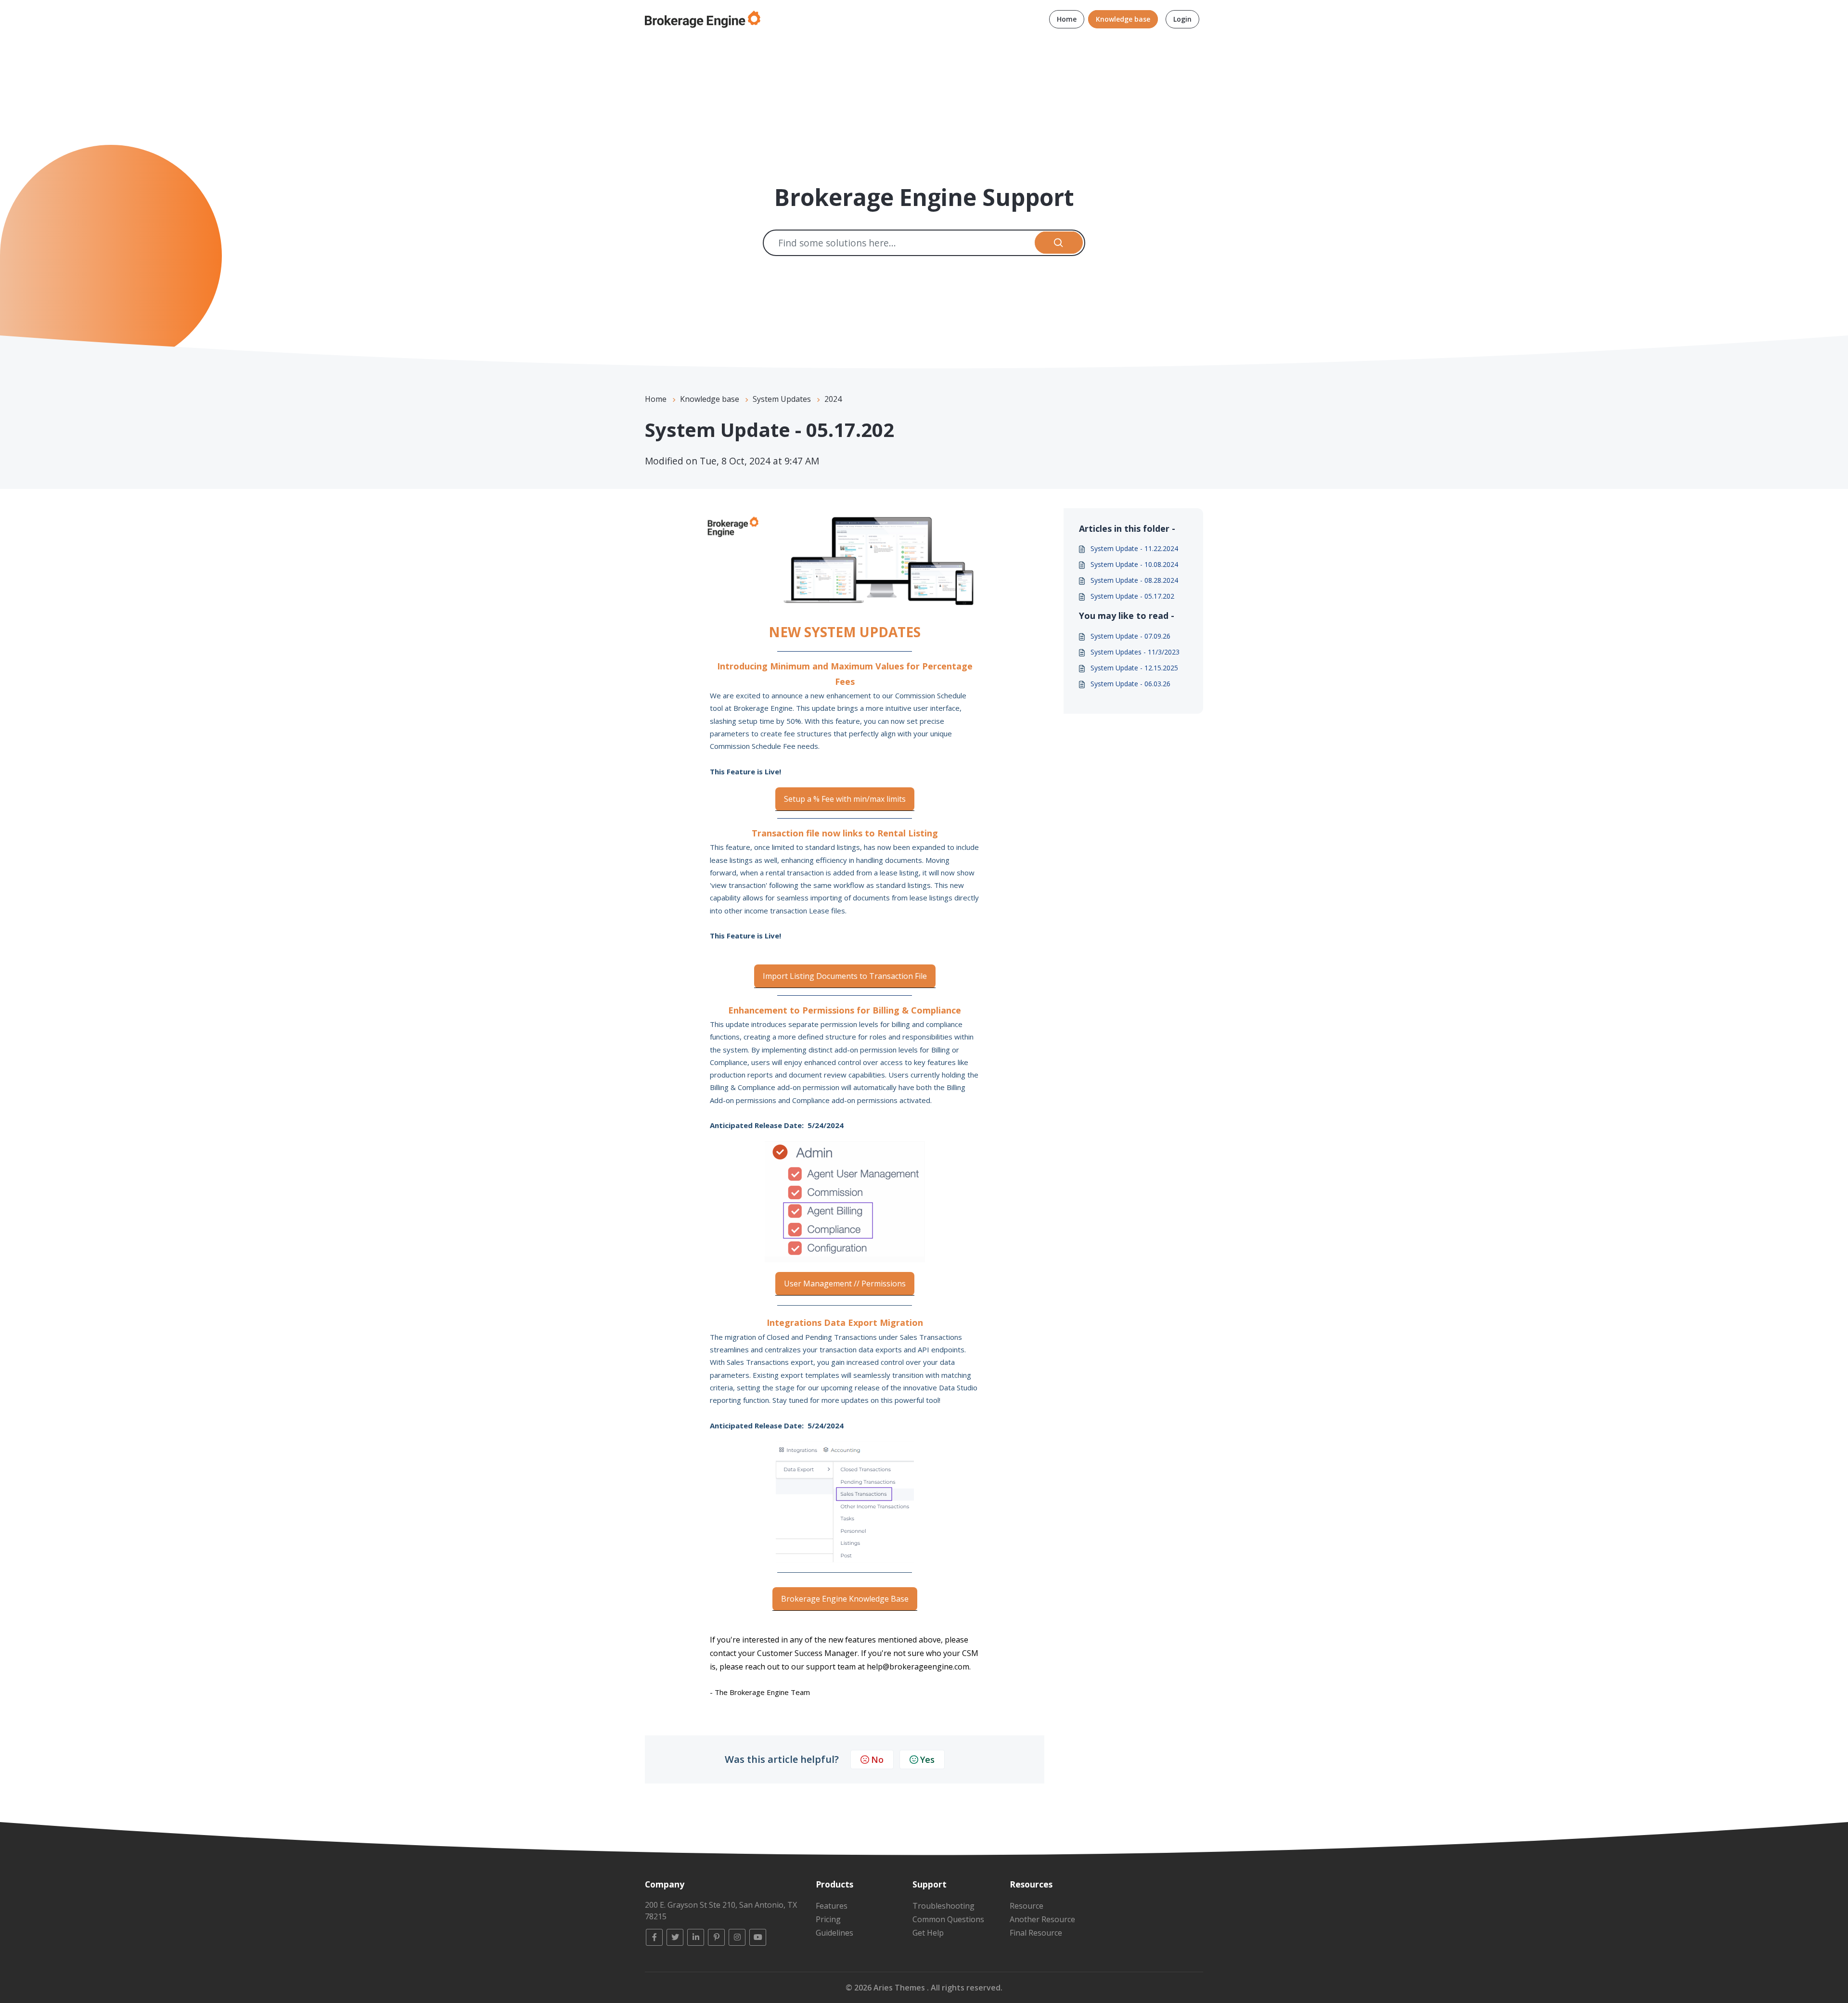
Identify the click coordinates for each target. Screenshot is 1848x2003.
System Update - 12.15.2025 (1134, 668)
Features (832, 1906)
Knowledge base (1123, 19)
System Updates (782, 399)
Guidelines (834, 1933)
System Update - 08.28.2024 (1134, 580)
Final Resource (1036, 1933)
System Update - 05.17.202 (1132, 596)
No (877, 1759)
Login (1182, 19)
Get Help (928, 1933)
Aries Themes (900, 1988)
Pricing (828, 1919)
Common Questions (948, 1919)
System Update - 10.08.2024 (1134, 564)
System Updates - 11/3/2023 (1135, 652)
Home (1067, 19)
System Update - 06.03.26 (1130, 684)
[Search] (1059, 243)
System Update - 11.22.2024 (1134, 548)
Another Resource (1042, 1919)
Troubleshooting (943, 1906)
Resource (1027, 1906)
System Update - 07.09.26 (1130, 636)
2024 (833, 399)
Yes (927, 1759)
